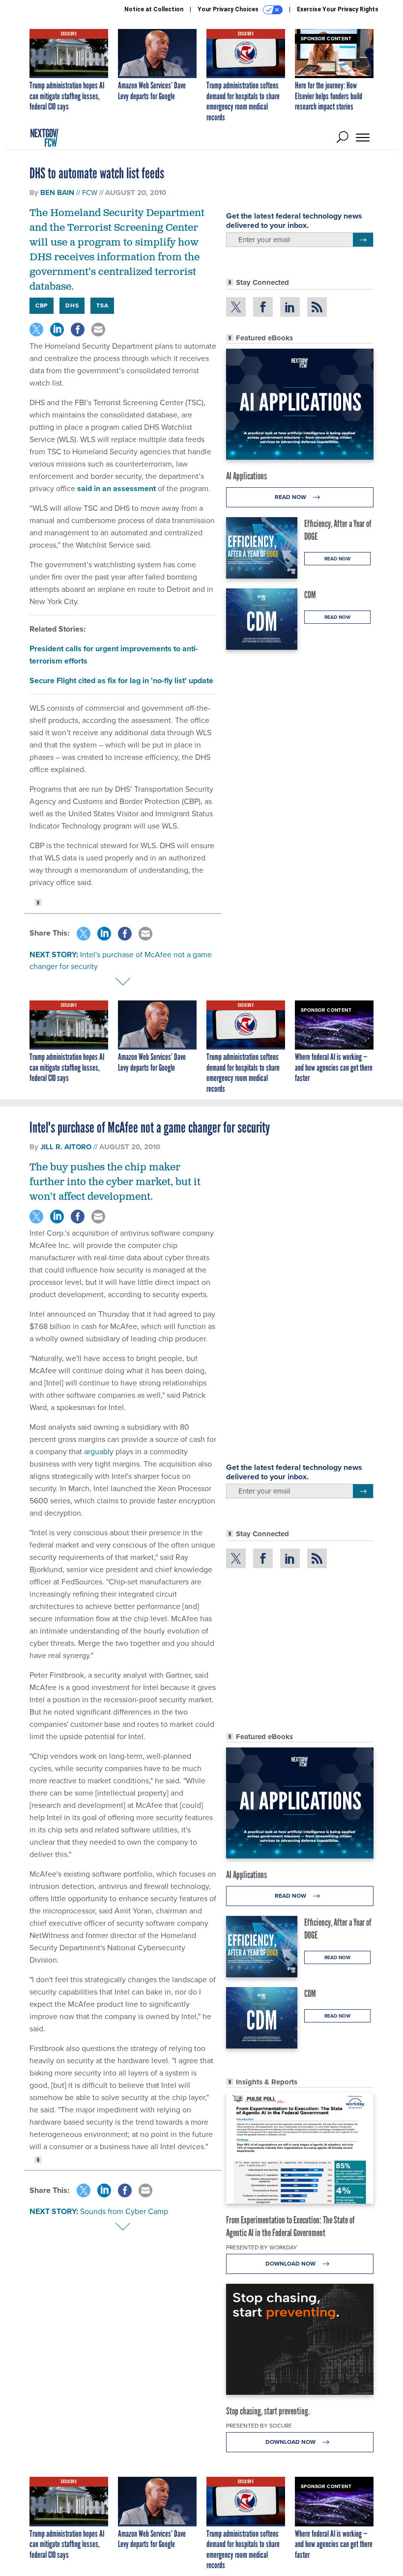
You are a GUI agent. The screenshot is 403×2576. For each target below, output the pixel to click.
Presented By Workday (262, 2247)
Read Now (291, 497)
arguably (99, 1452)
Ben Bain (57, 193)
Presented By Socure (259, 2426)
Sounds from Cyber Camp (124, 2211)
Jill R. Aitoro (66, 1147)
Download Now (291, 2264)
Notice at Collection (154, 9)
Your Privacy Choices (229, 9)
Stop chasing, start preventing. (268, 2411)
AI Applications (246, 476)
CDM (310, 595)
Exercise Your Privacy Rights (338, 9)
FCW (90, 193)
